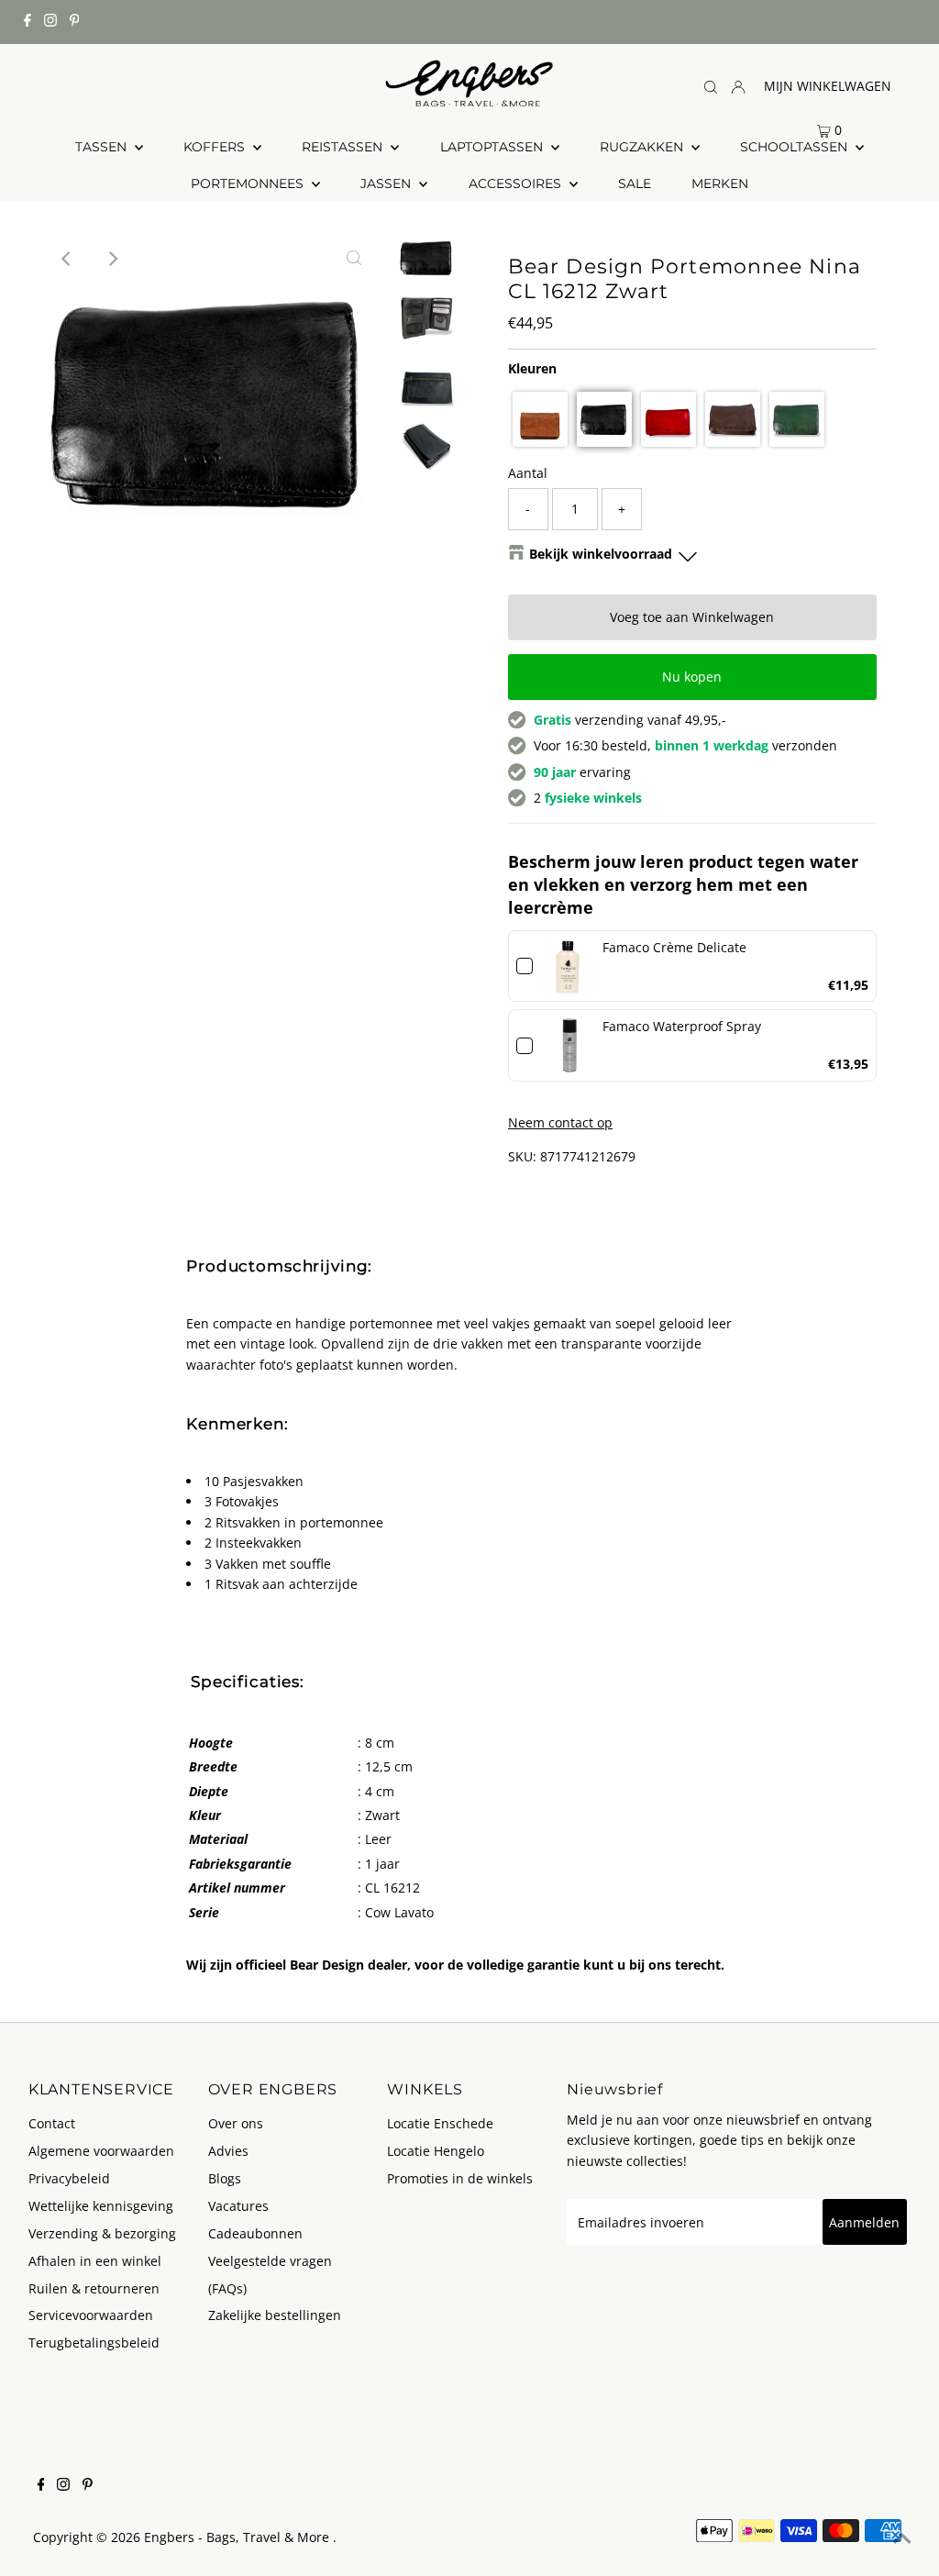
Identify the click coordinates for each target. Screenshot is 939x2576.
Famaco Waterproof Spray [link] (682, 1026)
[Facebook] (28, 22)
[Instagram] (50, 22)
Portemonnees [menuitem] (249, 183)
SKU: (522, 1156)
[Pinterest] (75, 22)
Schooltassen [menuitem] (795, 147)
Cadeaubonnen (255, 2233)
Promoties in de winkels (460, 2178)
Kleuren (532, 368)
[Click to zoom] (354, 259)
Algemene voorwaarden (101, 2151)
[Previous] (67, 259)
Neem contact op (560, 1123)
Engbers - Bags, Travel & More (238, 2537)
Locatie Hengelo (436, 2151)
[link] (568, 966)
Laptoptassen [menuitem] (493, 147)
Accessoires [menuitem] (517, 183)
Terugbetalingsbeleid (94, 2343)
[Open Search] (711, 87)
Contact (52, 2123)
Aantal (528, 473)
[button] (540, 419)
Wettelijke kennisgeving (101, 2206)
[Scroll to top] (902, 2539)
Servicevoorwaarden (91, 2315)
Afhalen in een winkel (95, 2261)
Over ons (236, 2123)
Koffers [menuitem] (216, 147)
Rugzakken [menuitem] (643, 147)
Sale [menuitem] (635, 183)
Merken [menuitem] (720, 183)
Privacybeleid (69, 2178)
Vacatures (238, 2206)
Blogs (225, 2178)
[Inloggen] (738, 86)
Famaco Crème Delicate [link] (674, 947)
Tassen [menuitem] (103, 147)
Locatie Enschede (440, 2123)
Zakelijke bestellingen (275, 2315)
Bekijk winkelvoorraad (601, 554)
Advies (228, 2151)
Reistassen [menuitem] (344, 147)
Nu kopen (692, 677)
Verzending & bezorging (102, 2233)
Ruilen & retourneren (94, 2288)
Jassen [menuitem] (387, 183)
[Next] (112, 259)
